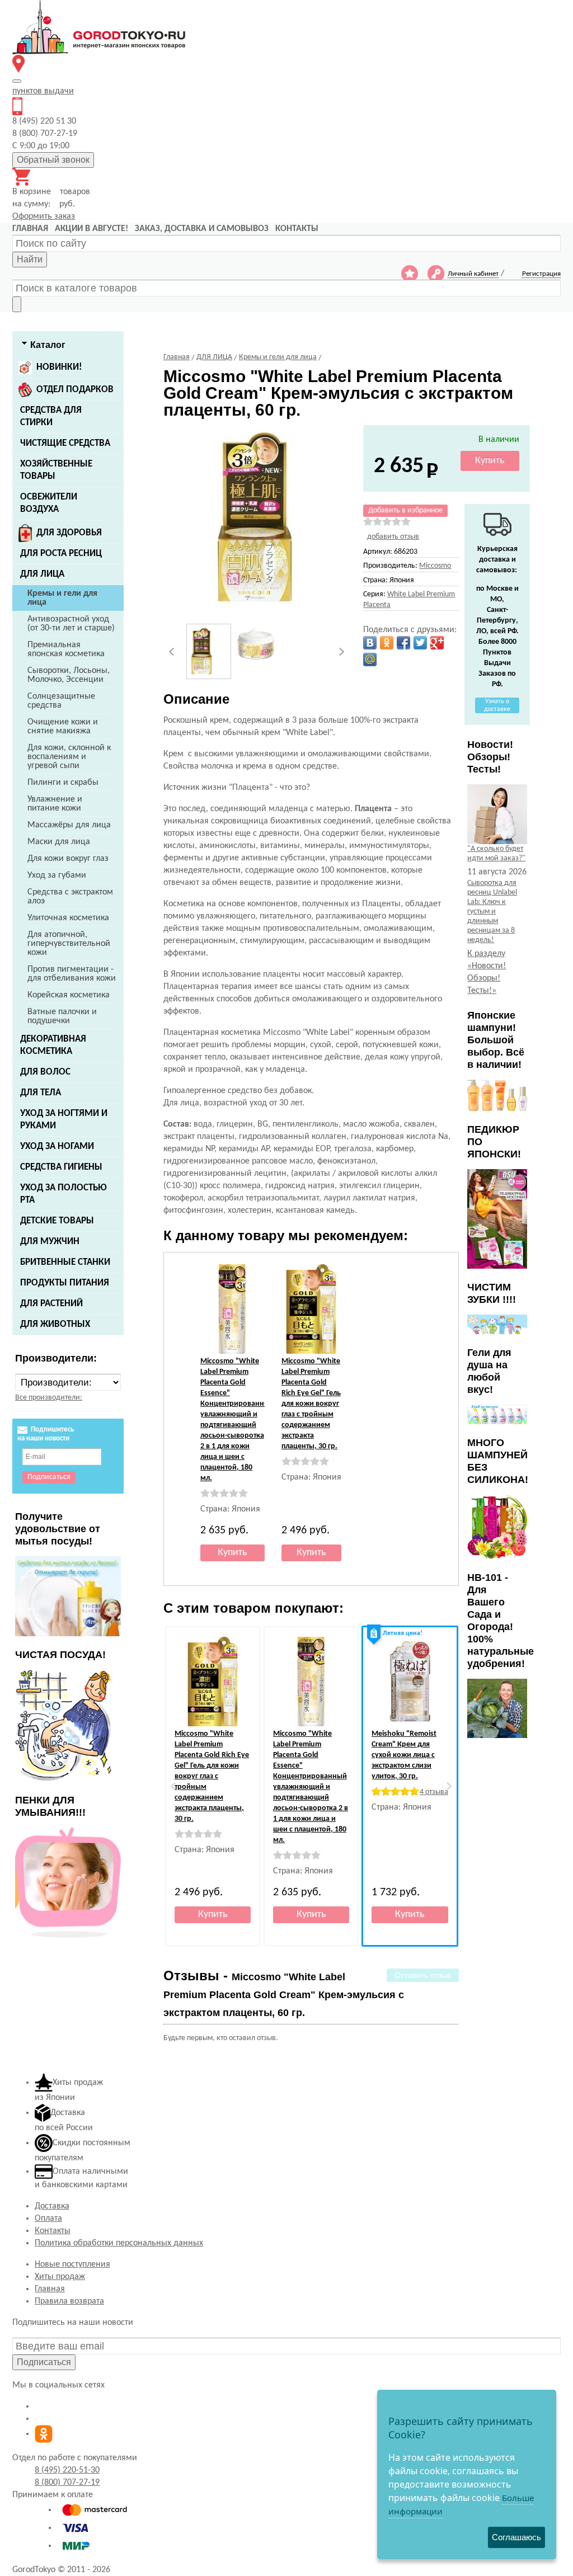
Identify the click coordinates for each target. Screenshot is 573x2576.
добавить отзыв (393, 537)
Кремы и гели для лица (62, 598)
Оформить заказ (44, 216)
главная (30, 229)
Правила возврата (69, 2301)
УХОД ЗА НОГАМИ (57, 1146)
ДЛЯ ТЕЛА (41, 1093)
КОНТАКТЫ (297, 229)
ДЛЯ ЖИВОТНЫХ (55, 1324)
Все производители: (49, 1398)
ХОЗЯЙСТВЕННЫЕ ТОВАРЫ (56, 470)
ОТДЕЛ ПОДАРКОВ (75, 390)
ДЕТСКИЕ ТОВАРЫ (57, 1221)
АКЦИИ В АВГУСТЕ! (91, 229)
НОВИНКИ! (59, 367)
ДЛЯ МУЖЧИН (50, 1242)
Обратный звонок (53, 160)
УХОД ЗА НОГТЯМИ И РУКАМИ (64, 1120)
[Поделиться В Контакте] (370, 643)
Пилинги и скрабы (63, 783)
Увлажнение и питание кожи (55, 804)
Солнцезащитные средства (61, 701)
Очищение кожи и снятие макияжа (63, 727)
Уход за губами (57, 875)
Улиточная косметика (68, 918)
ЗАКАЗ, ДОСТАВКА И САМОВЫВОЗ (202, 229)
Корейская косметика (69, 995)
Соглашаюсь (516, 2537)
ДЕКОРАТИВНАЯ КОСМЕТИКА (53, 1045)
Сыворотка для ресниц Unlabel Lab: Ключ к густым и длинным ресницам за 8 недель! (492, 912)
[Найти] (17, 304)
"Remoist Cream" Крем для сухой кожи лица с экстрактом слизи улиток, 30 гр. (404, 1755)
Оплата (48, 2219)
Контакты (53, 2231)
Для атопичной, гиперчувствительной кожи (69, 944)
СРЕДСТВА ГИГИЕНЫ (61, 1167)
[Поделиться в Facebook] (403, 643)
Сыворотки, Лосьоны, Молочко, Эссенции (69, 675)
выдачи (43, 91)
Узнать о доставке (497, 705)
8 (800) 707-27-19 (67, 2483)
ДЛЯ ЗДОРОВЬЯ (69, 533)
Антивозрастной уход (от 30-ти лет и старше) (71, 624)
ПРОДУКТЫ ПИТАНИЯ (65, 1283)
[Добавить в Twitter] (420, 643)
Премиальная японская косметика (66, 649)
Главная (50, 2289)
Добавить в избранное (405, 510)
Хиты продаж (60, 2277)
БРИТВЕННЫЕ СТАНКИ (65, 1262)
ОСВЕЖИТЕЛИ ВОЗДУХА (49, 503)
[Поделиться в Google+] (437, 643)
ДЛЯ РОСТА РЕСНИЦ (61, 554)
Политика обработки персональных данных (119, 2243)
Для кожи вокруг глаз (68, 859)
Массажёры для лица (69, 825)
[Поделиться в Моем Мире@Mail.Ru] (370, 660)
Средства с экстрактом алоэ (70, 897)
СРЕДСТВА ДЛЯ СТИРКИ (51, 416)
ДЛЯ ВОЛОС (45, 1072)
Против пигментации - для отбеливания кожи (72, 974)
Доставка (52, 2206)
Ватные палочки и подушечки (62, 1016)
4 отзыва (434, 1792)
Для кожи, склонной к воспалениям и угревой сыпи (69, 757)
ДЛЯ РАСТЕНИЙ (51, 1304)
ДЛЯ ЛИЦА (42, 574)
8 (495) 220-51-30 (67, 2470)
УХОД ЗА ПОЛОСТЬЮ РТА (64, 1194)
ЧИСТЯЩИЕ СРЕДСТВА (65, 443)
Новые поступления (72, 2264)
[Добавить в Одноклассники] (387, 643)
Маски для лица (59, 842)
